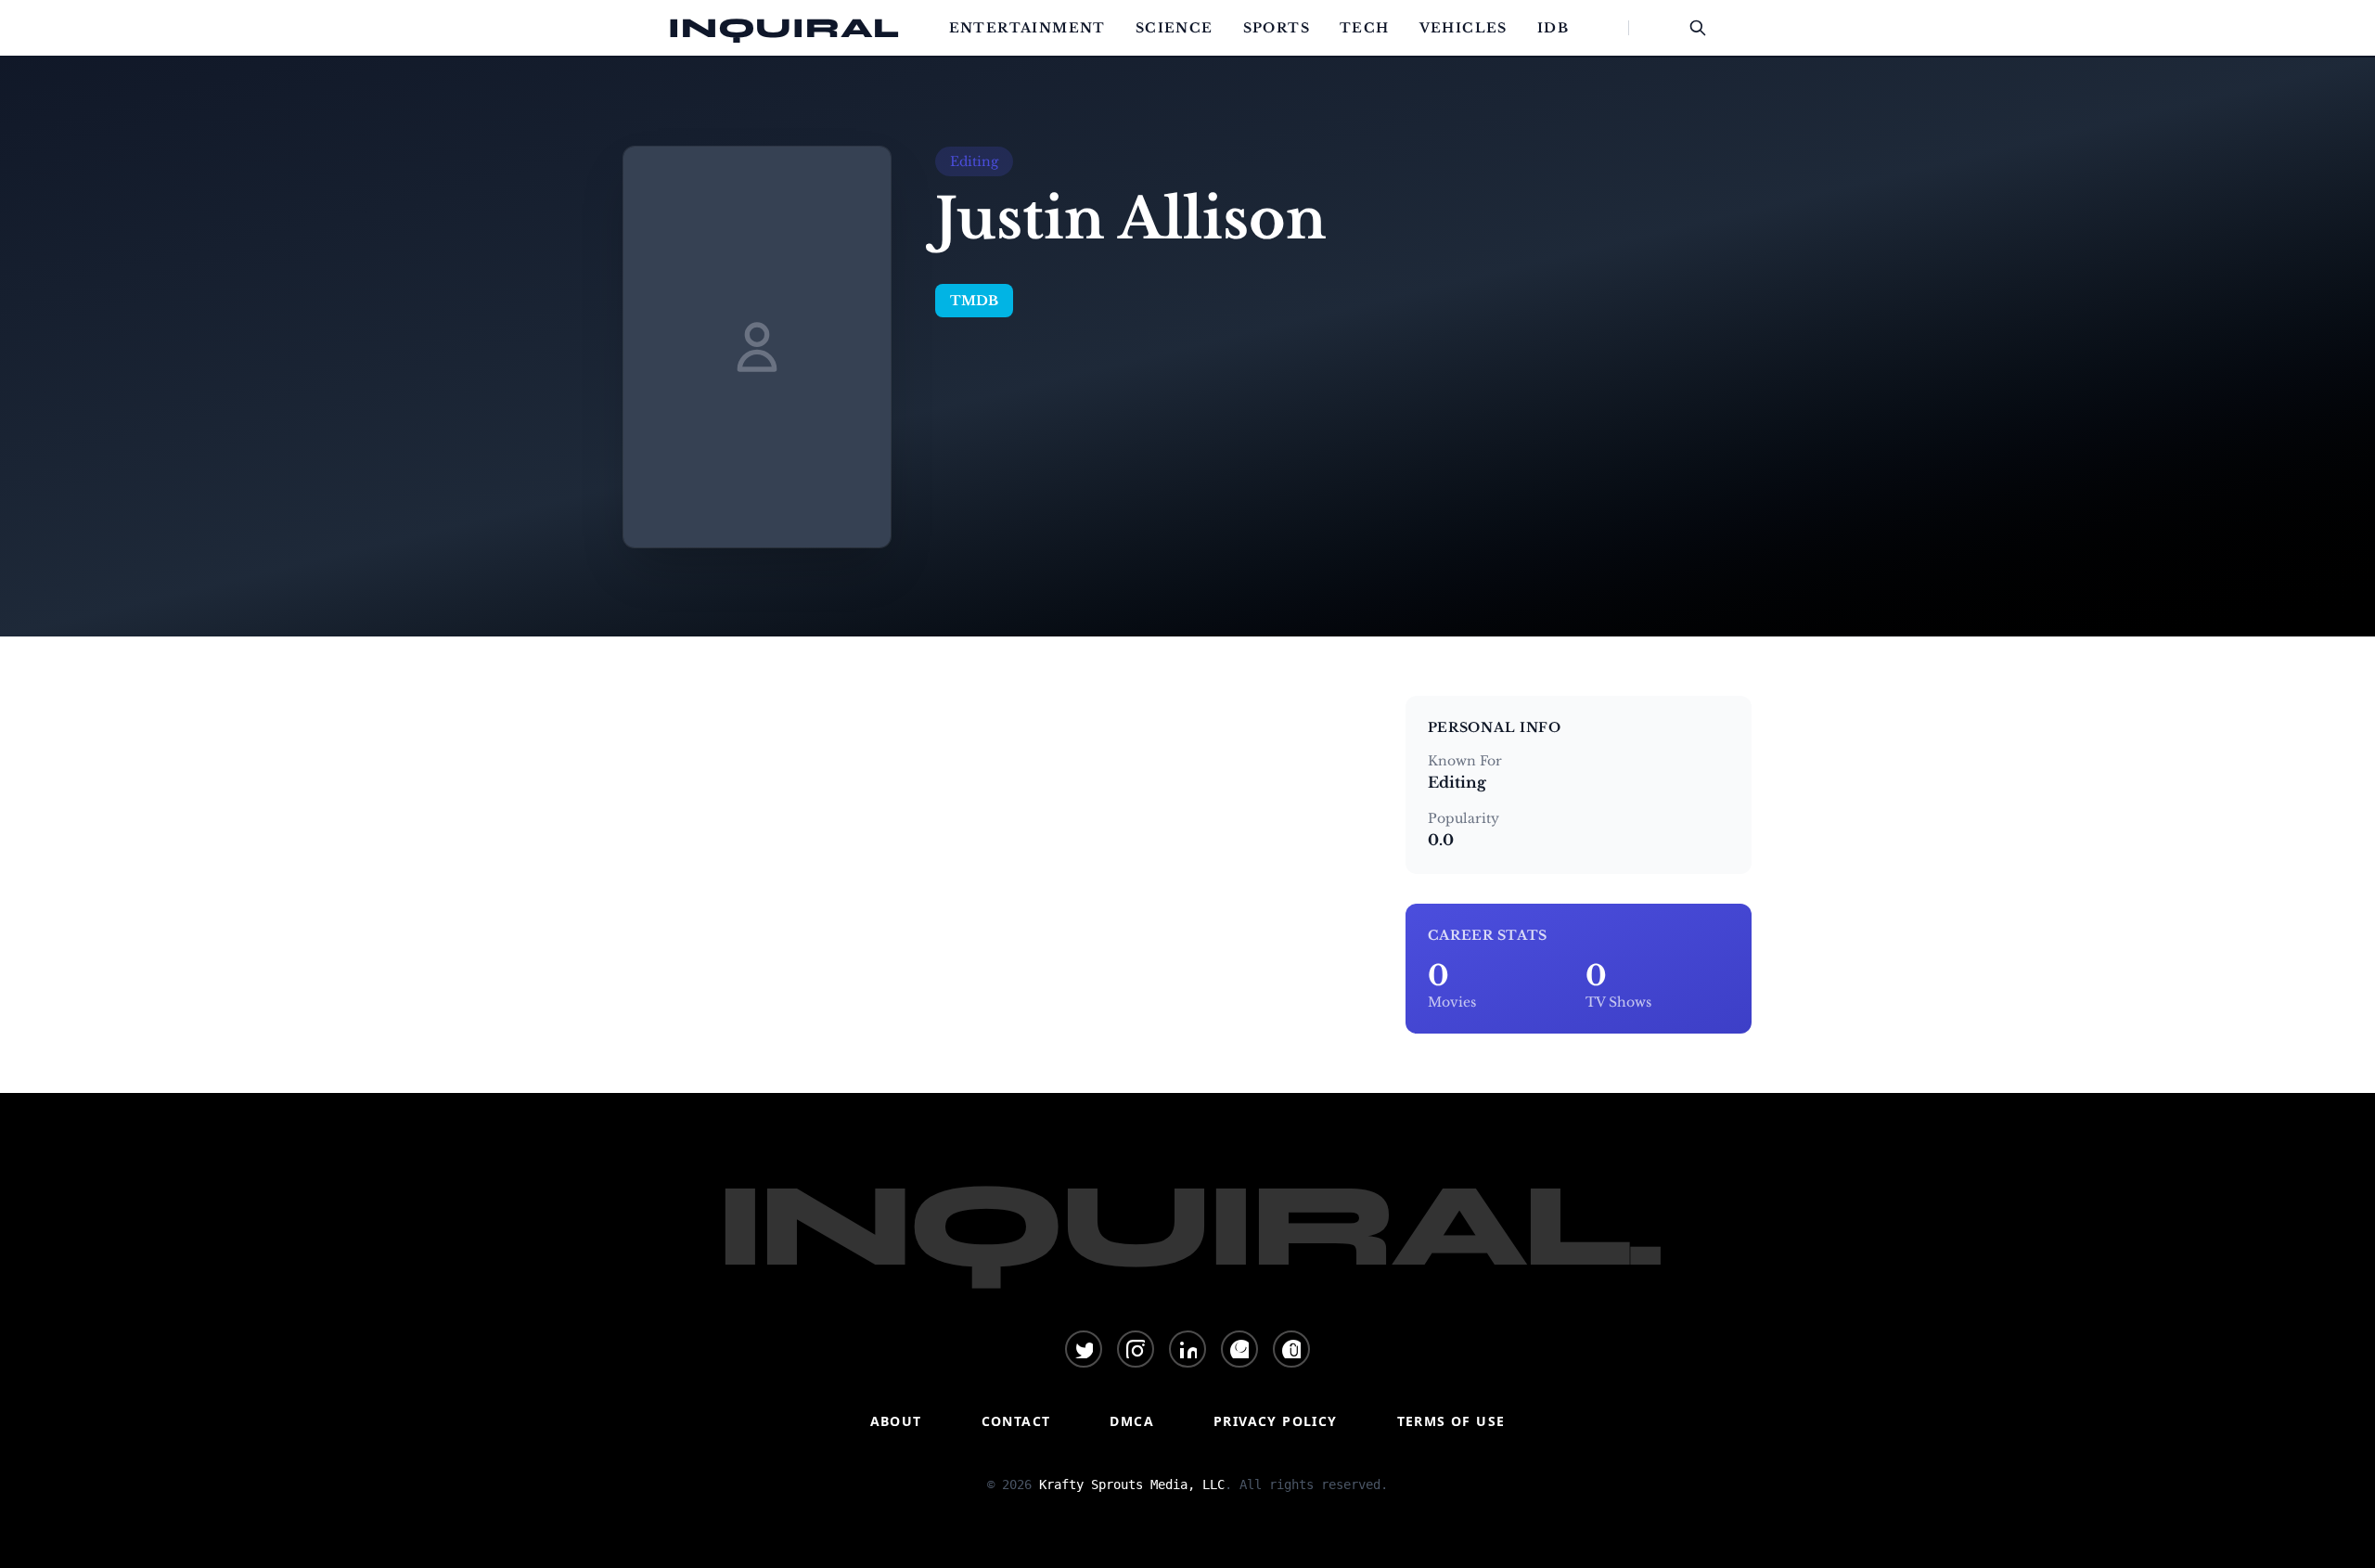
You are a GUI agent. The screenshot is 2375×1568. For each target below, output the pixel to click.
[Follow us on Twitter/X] (1084, 1349)
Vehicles (1464, 28)
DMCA (1132, 1421)
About (896, 1421)
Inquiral (784, 28)
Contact (1016, 1421)
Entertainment (1027, 28)
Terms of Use (1451, 1421)
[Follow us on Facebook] (1239, 1349)
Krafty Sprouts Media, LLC (1132, 1484)
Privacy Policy (1276, 1421)
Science (1175, 28)
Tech (1365, 28)
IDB (1553, 28)
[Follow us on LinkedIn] (1187, 1349)
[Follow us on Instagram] (1136, 1349)
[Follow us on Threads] (1291, 1349)
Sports (1277, 28)
